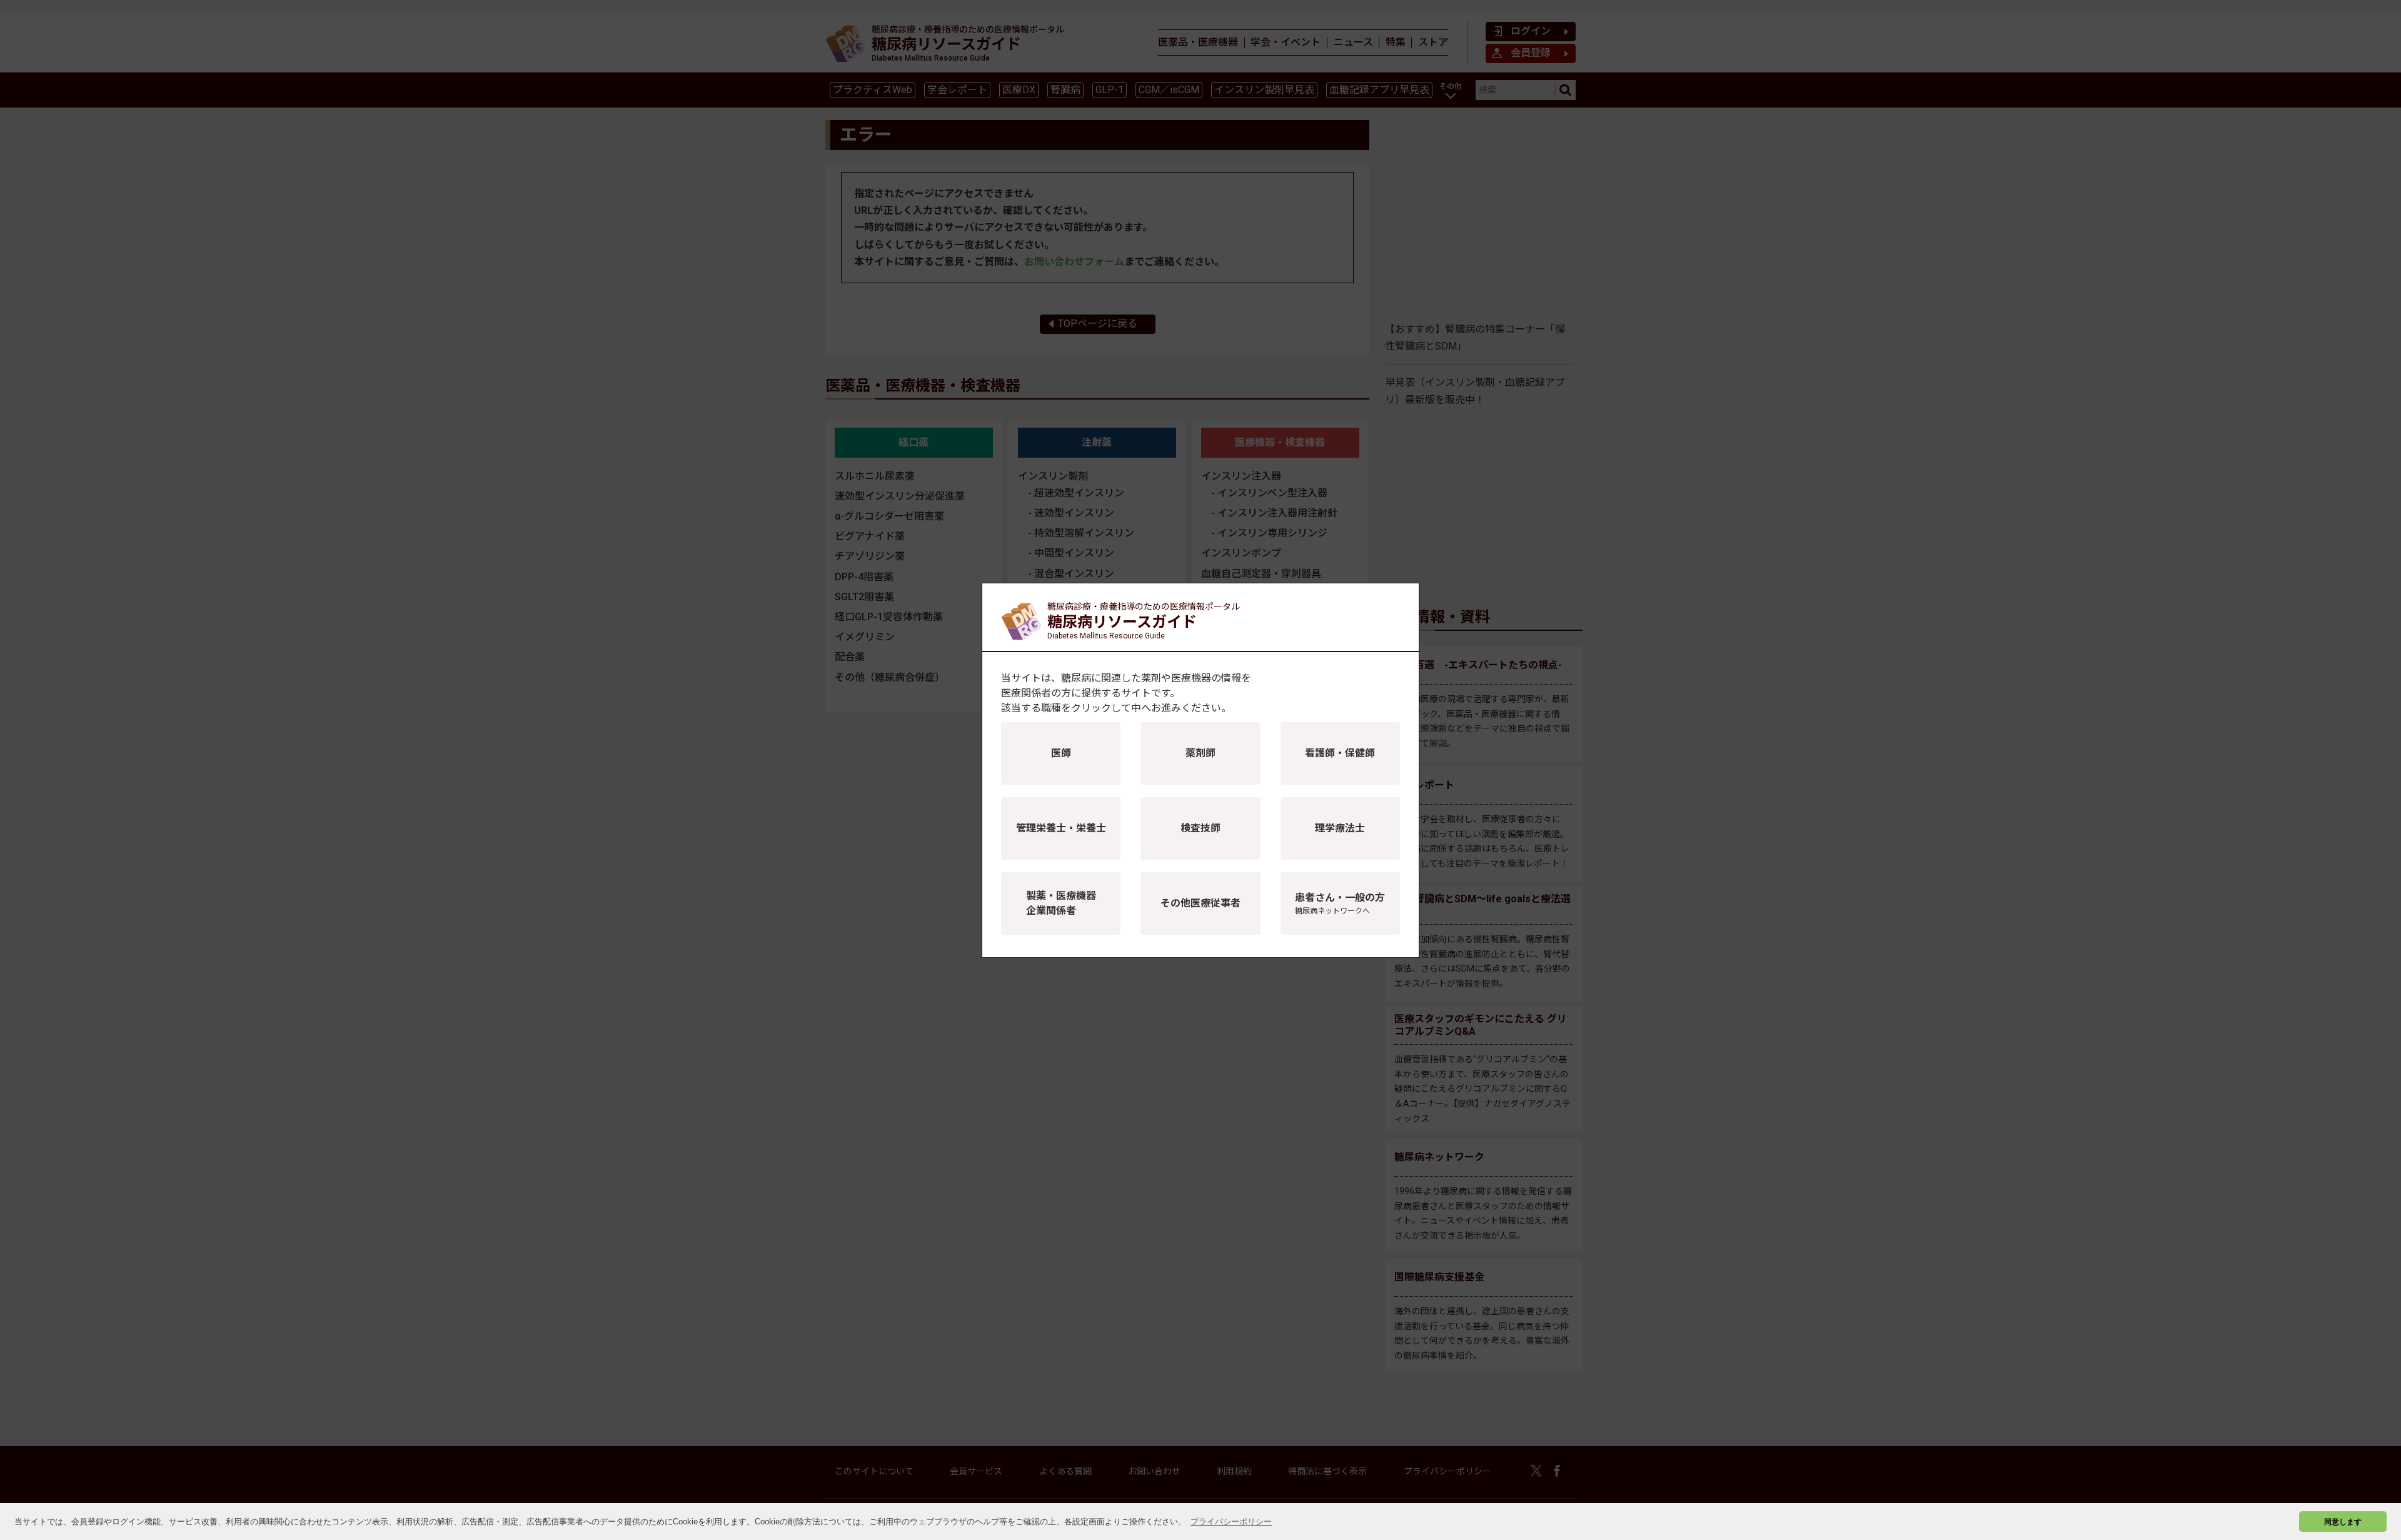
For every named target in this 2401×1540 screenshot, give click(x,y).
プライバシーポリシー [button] (1231, 1522)
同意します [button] (2343, 1522)
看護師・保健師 (1340, 753)
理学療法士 (1340, 828)
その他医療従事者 (1200, 903)
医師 (1061, 753)
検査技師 (1200, 828)
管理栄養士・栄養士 (1061, 828)
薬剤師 (1200, 753)
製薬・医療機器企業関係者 (1061, 903)
